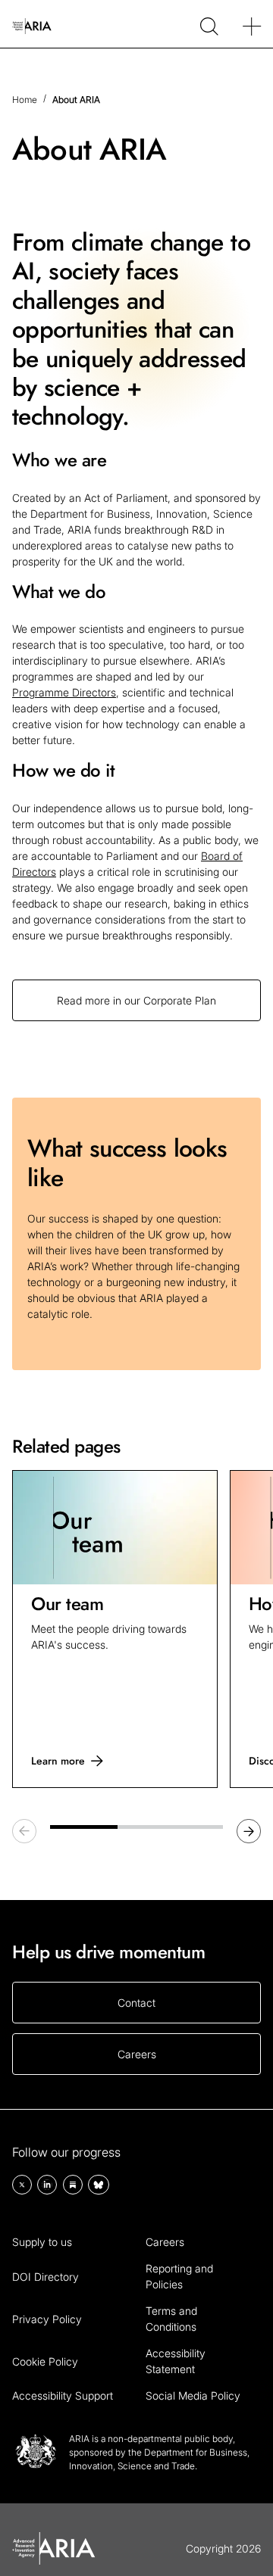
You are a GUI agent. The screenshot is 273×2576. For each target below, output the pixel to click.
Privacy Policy (47, 2319)
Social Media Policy (193, 2395)
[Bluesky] (99, 2185)
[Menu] (252, 24)
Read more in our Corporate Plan (136, 1000)
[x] (22, 2185)
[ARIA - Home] (32, 24)
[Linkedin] (47, 2185)
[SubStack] (73, 2185)
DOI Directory (45, 2277)
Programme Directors (64, 692)
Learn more (58, 1761)
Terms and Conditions (171, 2319)
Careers (137, 2054)
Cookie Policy (45, 2361)
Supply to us (42, 2242)
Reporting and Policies (179, 2276)
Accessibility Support (63, 2395)
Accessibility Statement (176, 2361)
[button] (249, 1831)
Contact (136, 2003)
